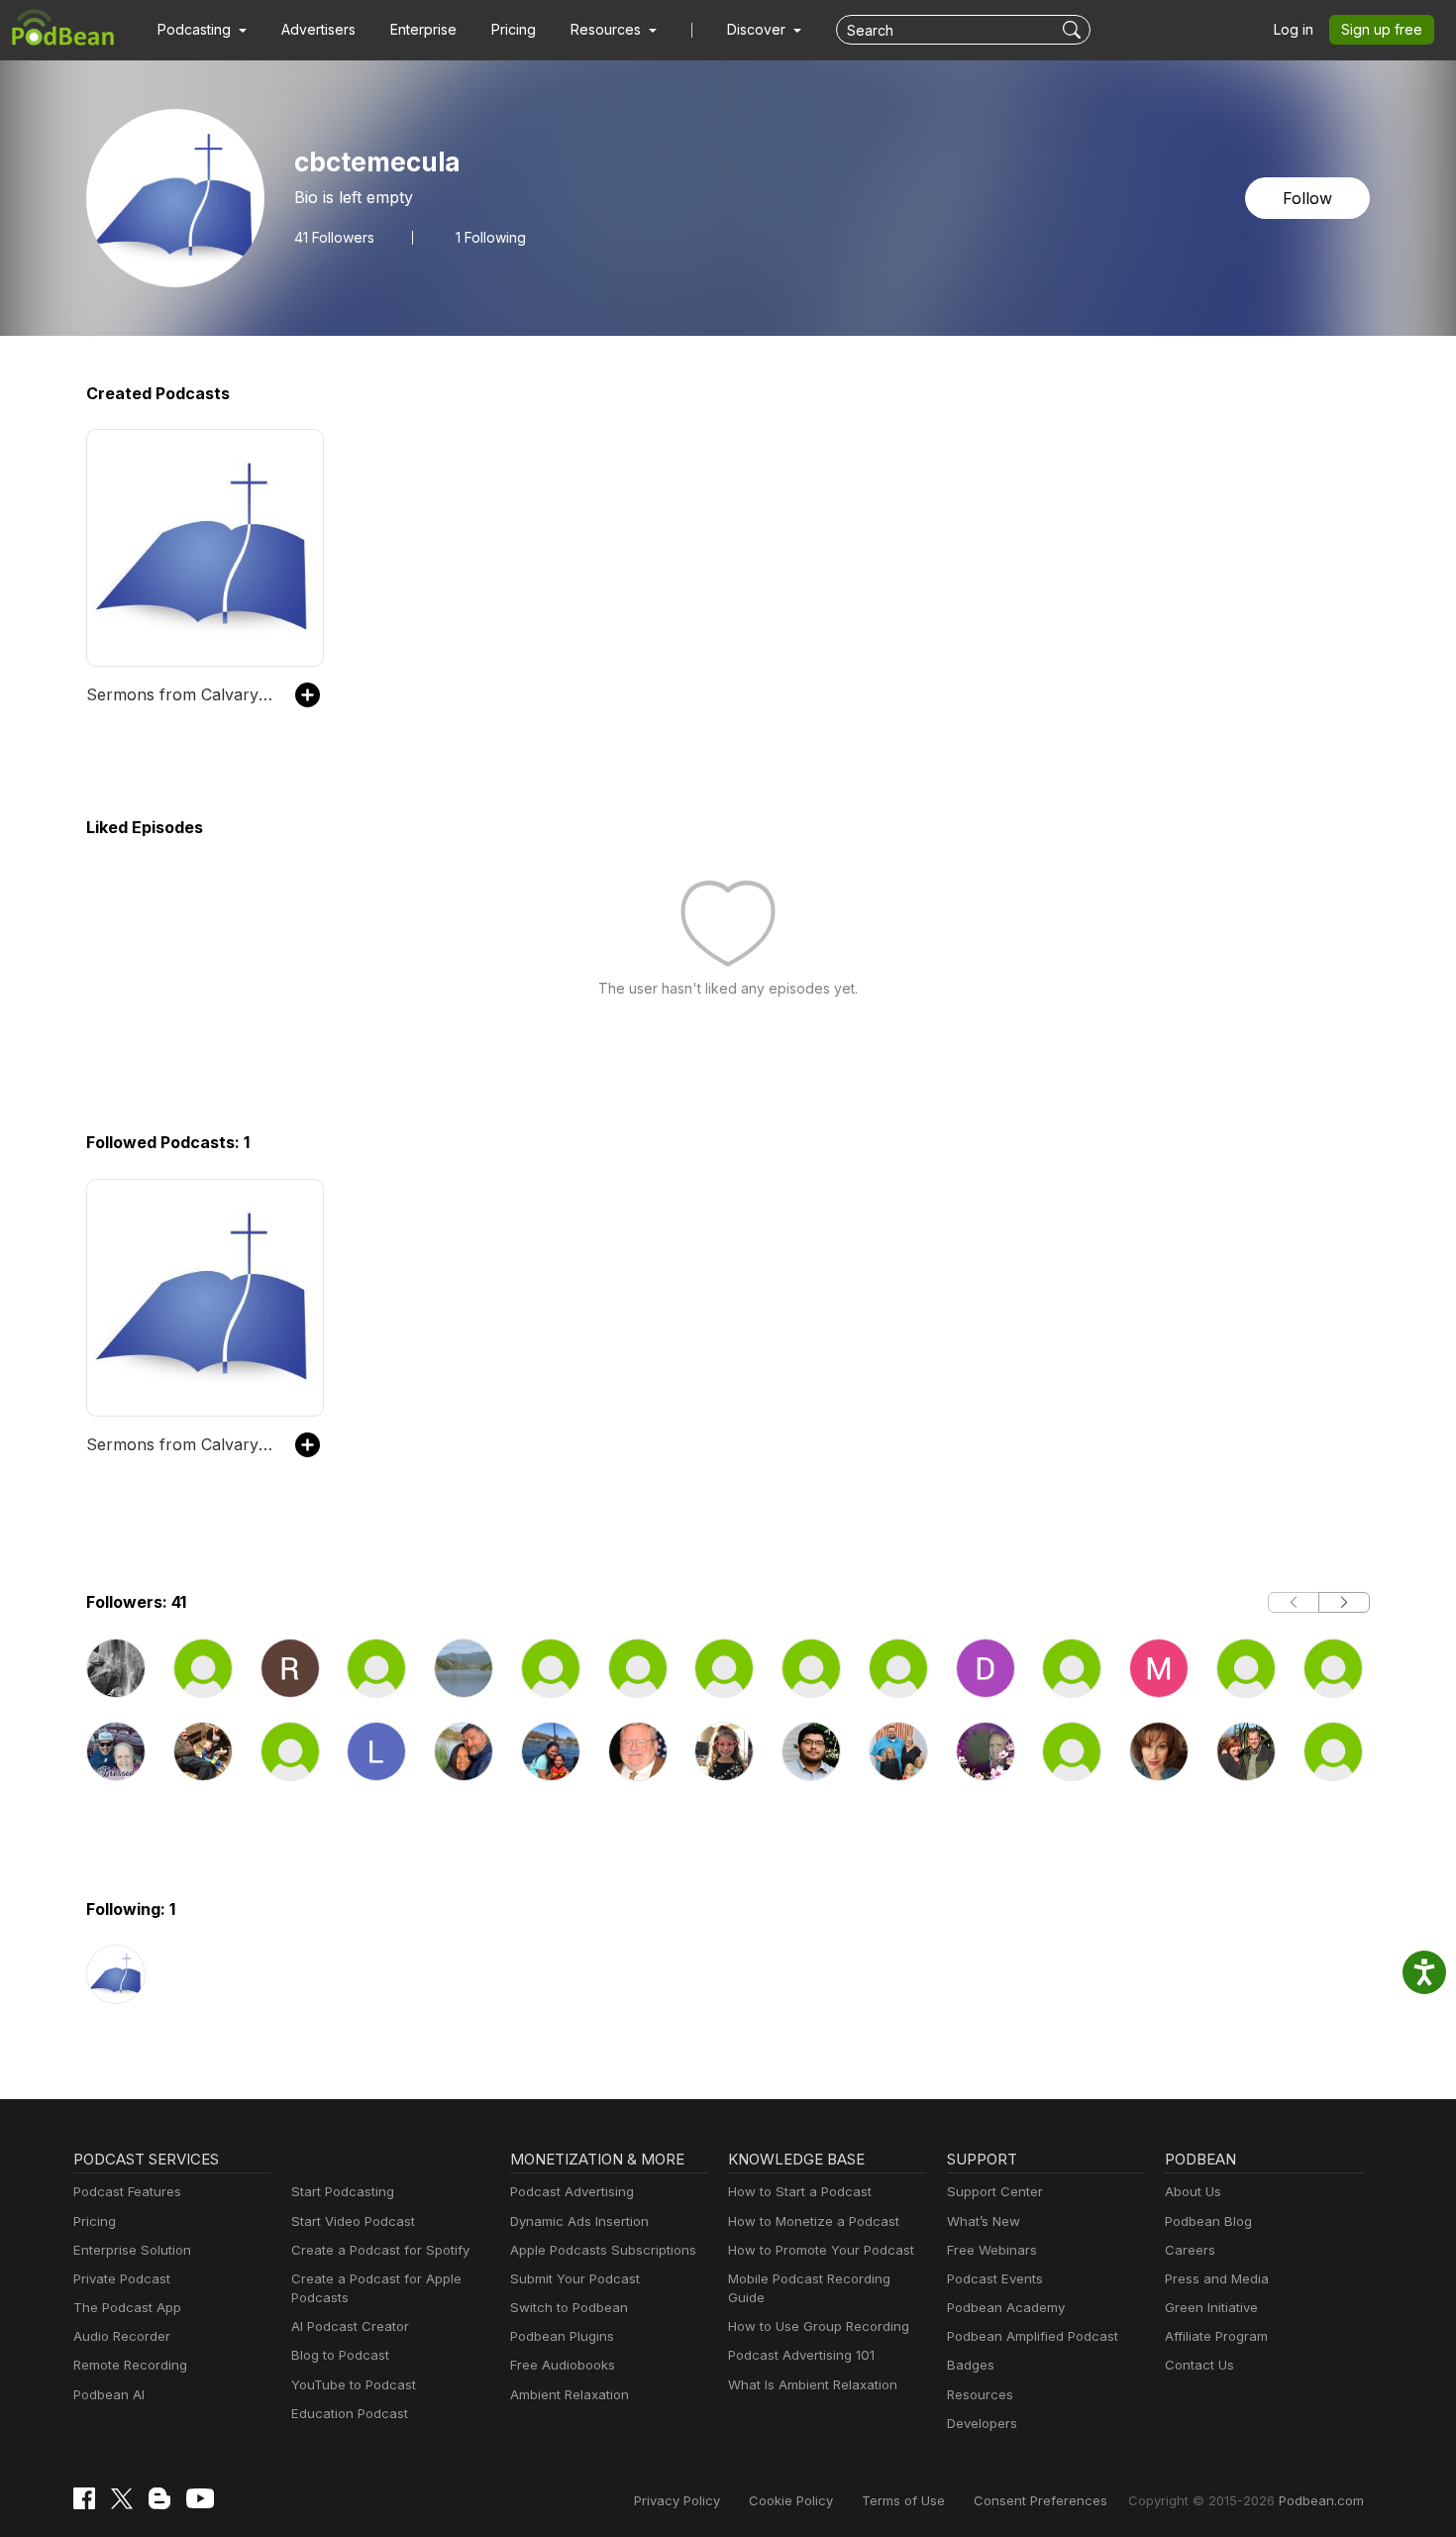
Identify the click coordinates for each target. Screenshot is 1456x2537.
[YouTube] (200, 2498)
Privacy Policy (677, 2500)
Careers (1190, 2250)
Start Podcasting (343, 2191)
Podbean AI (109, 2394)
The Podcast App (127, 2307)
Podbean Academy (1006, 2307)
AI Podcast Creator (350, 2326)
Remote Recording (130, 2365)
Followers (334, 238)
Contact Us (1199, 2365)
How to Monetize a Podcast (814, 2221)
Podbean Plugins (562, 2336)
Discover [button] (758, 29)
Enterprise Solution (132, 2250)
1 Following (491, 238)
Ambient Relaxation (570, 2394)
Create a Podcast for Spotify (380, 2250)
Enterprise (423, 29)
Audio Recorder (122, 2336)
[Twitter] (122, 2499)
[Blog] (159, 2498)
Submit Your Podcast (575, 2278)
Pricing (514, 29)
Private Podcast (122, 2278)
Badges (971, 2365)
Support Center (995, 2191)
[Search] (1074, 30)
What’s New (984, 2221)
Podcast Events (995, 2278)
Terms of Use (903, 2500)
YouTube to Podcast (354, 2384)
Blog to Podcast (340, 2355)
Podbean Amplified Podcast (1033, 2336)
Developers (982, 2423)
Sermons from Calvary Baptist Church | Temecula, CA (181, 694)
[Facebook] (84, 2498)
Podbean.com (1321, 2500)
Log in (1294, 29)
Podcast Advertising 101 (801, 2355)
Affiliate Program (1216, 2336)
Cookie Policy (791, 2500)
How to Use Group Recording (819, 2326)
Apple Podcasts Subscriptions (603, 2250)
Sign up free (1382, 29)
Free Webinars (992, 2250)
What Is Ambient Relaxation (813, 2384)
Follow (1307, 198)
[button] (202, 30)
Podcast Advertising (572, 2191)
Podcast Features (127, 2191)
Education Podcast (350, 2413)
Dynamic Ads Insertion (579, 2221)
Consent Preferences (1040, 2500)
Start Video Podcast (353, 2221)
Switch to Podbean (569, 2307)
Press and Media (1217, 2278)
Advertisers (318, 29)
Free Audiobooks (563, 2365)
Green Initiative (1211, 2307)
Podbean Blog (1208, 2221)
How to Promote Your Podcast (821, 2250)
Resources (980, 2394)
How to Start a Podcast (800, 2191)
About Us (1193, 2191)
